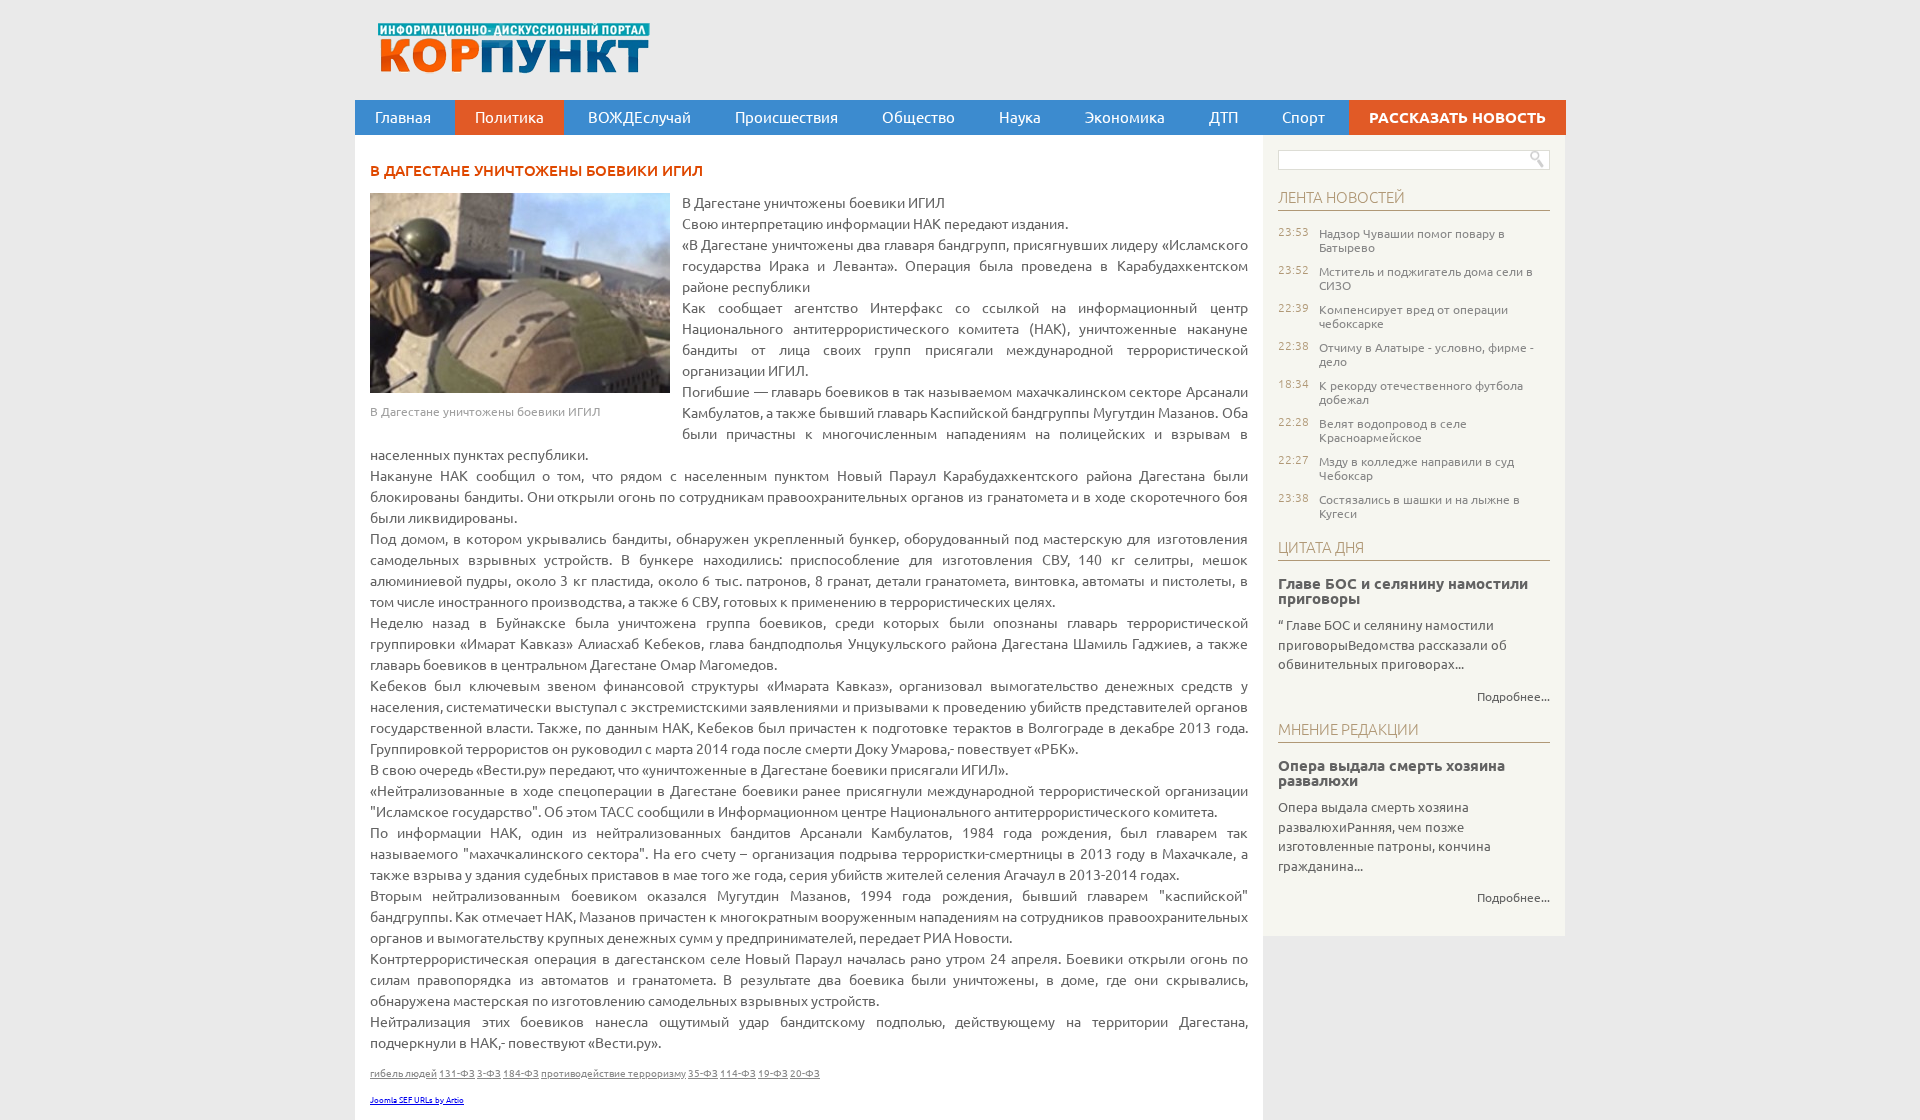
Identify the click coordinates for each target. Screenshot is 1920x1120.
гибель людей (403, 1073)
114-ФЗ (738, 1073)
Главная (403, 117)
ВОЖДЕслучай (639, 117)
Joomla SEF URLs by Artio (417, 1100)
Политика (509, 117)
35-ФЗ (703, 1073)
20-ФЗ (805, 1073)
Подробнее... (1513, 696)
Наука (1020, 117)
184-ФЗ (521, 1073)
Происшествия (786, 117)
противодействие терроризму (613, 1073)
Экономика (1125, 117)
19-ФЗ (773, 1073)
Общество (918, 117)
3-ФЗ (489, 1073)
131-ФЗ (457, 1073)
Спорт (1303, 117)
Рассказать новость (1457, 117)
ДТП (1223, 117)
